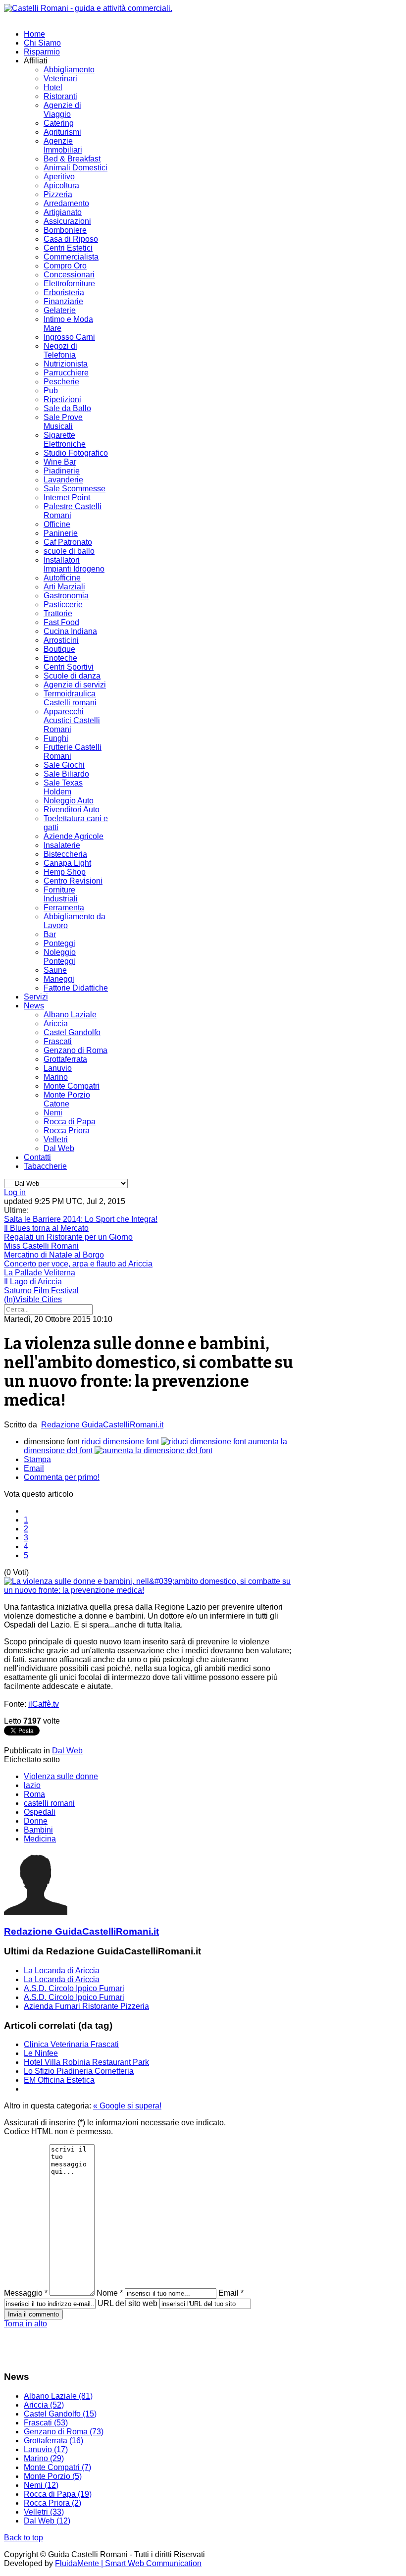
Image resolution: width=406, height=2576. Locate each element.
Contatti (37, 1157)
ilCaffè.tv (44, 1704)
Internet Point (67, 498)
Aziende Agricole (74, 836)
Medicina (40, 1839)
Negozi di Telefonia (60, 350)
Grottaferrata (65, 1059)
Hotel (53, 87)
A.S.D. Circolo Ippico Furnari (74, 1988)
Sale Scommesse (75, 489)
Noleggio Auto (69, 801)
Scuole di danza (72, 676)
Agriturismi (62, 132)
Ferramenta (64, 908)
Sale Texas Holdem (63, 787)
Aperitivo (59, 177)
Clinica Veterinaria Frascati (71, 2044)
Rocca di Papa (70, 1122)
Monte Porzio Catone (67, 1099)
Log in (15, 1192)
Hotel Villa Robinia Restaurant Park (86, 2062)
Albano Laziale (70, 1015)
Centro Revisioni (73, 881)
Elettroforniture (69, 284)
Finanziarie (63, 301)
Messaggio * (26, 2293)
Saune (55, 970)
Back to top (24, 2538)
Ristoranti (60, 96)
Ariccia (56, 1024)
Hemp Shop (65, 872)
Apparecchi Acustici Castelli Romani (72, 720)
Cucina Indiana (70, 631)
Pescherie (61, 382)
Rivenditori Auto (72, 810)
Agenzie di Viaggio (62, 110)
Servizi (36, 997)
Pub (51, 391)
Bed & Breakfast (72, 159)
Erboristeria (64, 292)
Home (34, 34)
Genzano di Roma (76, 1050)
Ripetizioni (62, 399)
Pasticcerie (63, 605)
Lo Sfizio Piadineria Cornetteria (79, 2071)
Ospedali (40, 1812)
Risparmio (42, 52)
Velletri (56, 1139)
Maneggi (59, 979)
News (34, 1006)
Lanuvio (58, 1068)
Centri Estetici (68, 248)
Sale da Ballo (67, 408)
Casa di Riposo (71, 239)
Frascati (58, 1041)
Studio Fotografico (76, 453)
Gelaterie (60, 310)
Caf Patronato (68, 542)
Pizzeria (58, 194)
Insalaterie (62, 845)
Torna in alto (25, 2324)
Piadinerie (62, 471)
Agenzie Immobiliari (63, 145)
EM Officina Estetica (59, 2080)
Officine (57, 524)
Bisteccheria (65, 854)
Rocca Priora (67, 1130)
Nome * (110, 2293)
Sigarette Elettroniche (65, 440)
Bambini (38, 1830)
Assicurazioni (67, 221)
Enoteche (60, 658)
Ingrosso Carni (69, 337)
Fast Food (61, 622)
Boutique (59, 649)
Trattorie (58, 613)
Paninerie (61, 533)
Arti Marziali (64, 587)
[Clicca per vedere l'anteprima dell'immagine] (151, 1590)
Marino (56, 1077)
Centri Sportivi (69, 667)
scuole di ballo (69, 551)
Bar (50, 934)
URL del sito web (127, 2303)
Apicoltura (61, 185)
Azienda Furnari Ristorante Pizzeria (86, 2006)
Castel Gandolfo (72, 1032)
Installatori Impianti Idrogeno (74, 564)
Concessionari (69, 275)
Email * (231, 2293)
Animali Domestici (76, 168)
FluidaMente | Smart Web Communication (128, 2563)
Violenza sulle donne (61, 1776)
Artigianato (63, 212)
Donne (36, 1821)
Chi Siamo (42, 43)
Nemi (53, 1113)
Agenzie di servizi (75, 685)
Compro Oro (65, 266)
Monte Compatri (72, 1086)
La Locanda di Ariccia (62, 1971)
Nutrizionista (66, 364)
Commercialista (71, 257)
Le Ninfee (41, 2053)
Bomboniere (65, 230)
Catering (59, 123)
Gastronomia (66, 596)
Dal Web (59, 1148)
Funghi (56, 738)
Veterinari (60, 79)
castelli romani (49, 1803)
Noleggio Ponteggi (60, 957)
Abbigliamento (69, 70)
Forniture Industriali (61, 894)
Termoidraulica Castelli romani (70, 698)
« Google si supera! (127, 2106)
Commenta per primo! (62, 1477)
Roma (34, 1794)
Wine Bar (60, 462)
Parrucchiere (66, 373)
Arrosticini (61, 640)
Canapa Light (67, 863)
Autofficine (62, 578)
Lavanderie (63, 480)
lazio (32, 1785)
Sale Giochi (64, 765)
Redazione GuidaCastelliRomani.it (102, 1425)
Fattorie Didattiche (76, 988)
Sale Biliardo (66, 774)
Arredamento (66, 203)
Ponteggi (59, 943)
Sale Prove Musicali (63, 422)
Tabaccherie (45, 1166)
